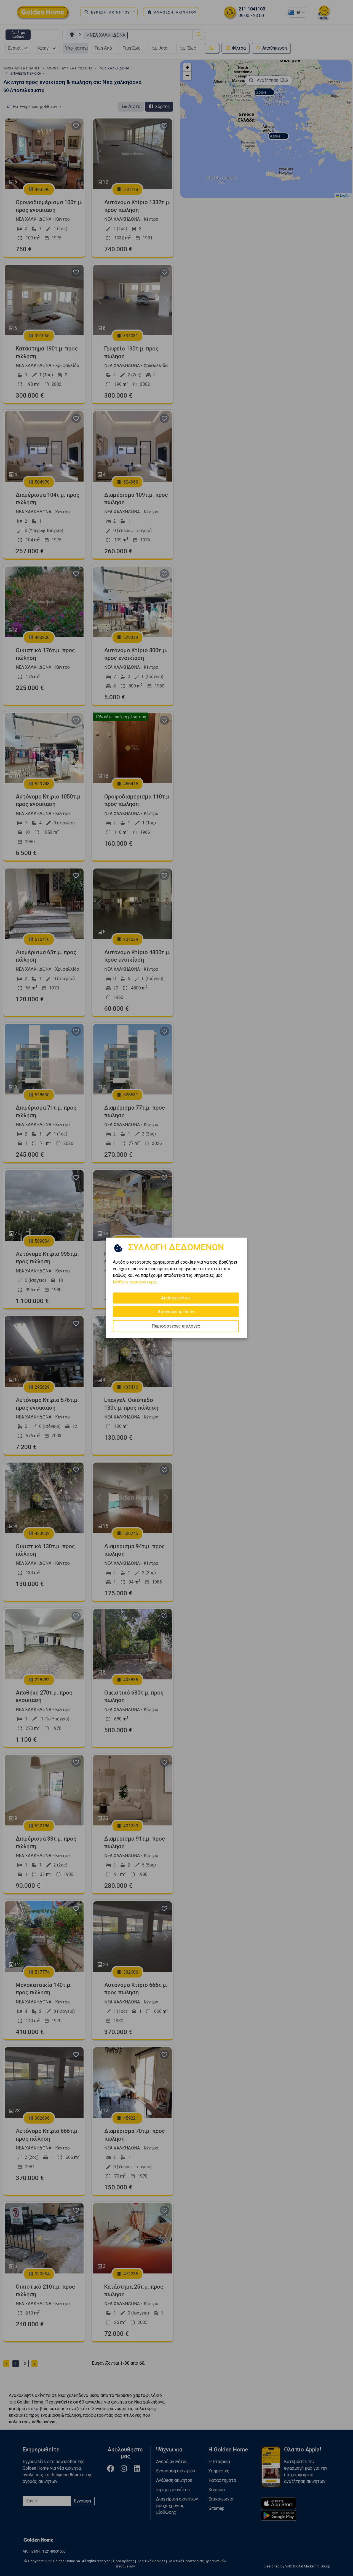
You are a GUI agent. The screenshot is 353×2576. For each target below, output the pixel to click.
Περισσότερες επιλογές (176, 1326)
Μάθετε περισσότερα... (136, 1282)
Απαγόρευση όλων (176, 1312)
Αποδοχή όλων (176, 1298)
